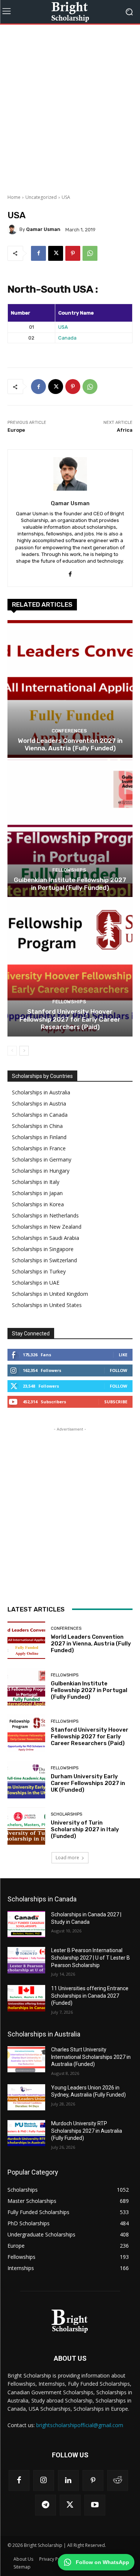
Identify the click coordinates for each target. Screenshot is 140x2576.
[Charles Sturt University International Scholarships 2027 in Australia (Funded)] (26, 2059)
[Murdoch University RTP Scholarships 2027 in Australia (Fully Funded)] (26, 2133)
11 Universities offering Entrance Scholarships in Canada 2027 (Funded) (90, 1996)
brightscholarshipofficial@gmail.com (80, 2425)
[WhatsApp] (90, 253)
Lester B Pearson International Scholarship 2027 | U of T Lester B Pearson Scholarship (91, 1958)
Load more (67, 1858)
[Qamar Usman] (13, 229)
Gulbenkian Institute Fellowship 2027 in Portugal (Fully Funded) (70, 884)
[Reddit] (118, 2480)
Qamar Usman (43, 229)
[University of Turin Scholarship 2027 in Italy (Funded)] (26, 1826)
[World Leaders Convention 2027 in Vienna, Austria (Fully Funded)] (70, 689)
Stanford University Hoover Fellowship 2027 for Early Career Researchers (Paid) (70, 1019)
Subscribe (116, 1402)
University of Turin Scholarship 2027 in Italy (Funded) (85, 1829)
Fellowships (69, 870)
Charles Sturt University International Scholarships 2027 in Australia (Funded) (91, 2057)
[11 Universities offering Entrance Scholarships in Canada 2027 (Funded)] (26, 1998)
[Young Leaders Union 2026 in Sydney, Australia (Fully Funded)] (26, 2097)
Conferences (69, 731)
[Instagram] (44, 2480)
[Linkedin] (68, 2480)
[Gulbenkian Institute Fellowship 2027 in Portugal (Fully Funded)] (70, 829)
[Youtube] (95, 2505)
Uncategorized (41, 197)
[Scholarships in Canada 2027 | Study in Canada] (26, 1924)
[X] (56, 253)
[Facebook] (38, 253)
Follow (119, 1370)
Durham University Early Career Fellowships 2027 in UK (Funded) (88, 1783)
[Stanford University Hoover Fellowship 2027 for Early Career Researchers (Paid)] (70, 968)
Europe (16, 430)
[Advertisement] (70, 108)
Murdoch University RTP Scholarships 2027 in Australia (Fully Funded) (87, 2131)
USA (63, 327)
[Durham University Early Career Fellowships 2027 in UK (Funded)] (26, 1780)
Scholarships (66, 1814)
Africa (125, 430)
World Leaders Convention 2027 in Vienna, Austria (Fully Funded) (70, 744)
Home (14, 197)
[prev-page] (12, 1051)
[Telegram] (46, 2505)
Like (123, 1355)
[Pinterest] (73, 253)
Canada (67, 338)
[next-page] (24, 1051)
